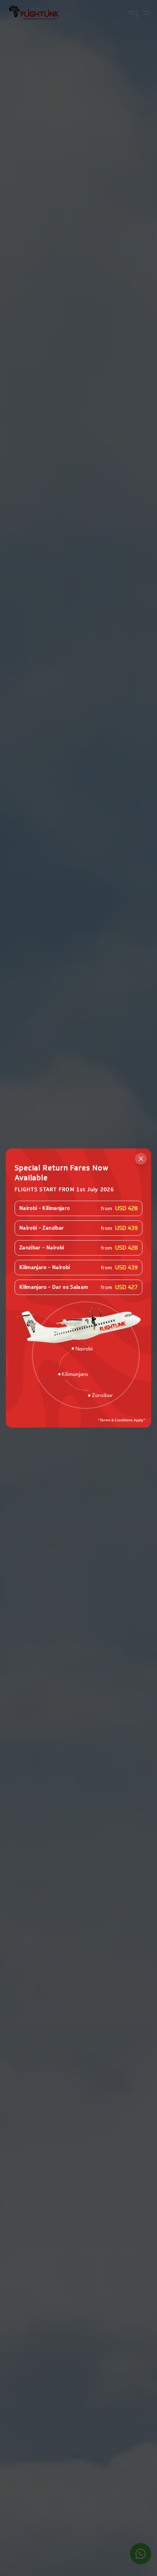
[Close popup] (141, 1159)
